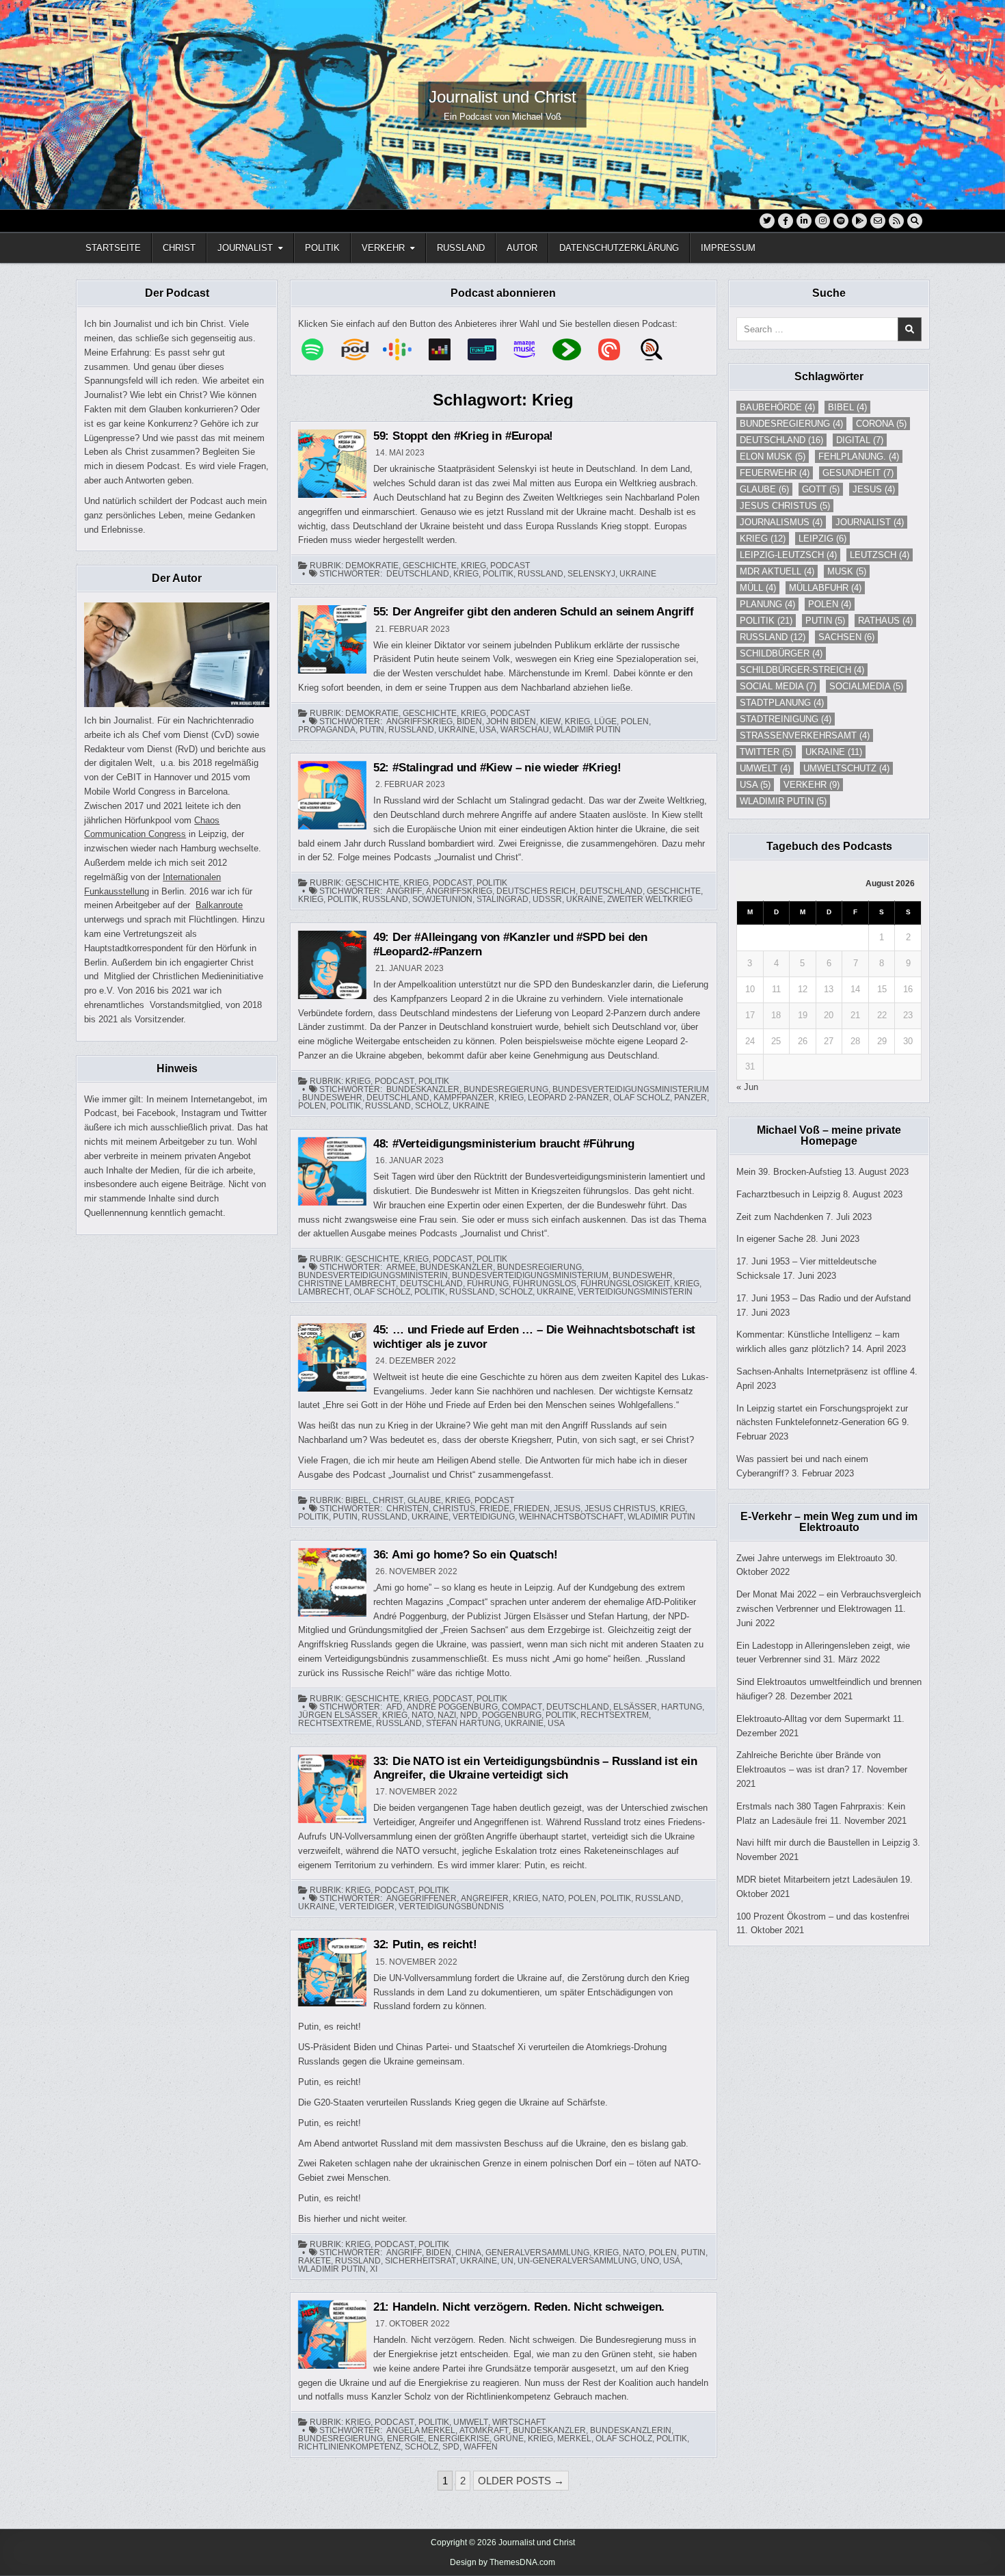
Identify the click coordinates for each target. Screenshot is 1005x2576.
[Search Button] (915, 221)
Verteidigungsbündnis (451, 1907)
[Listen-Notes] (658, 349)
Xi (374, 2269)
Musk (847, 571)
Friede (494, 1509)
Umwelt (471, 2422)
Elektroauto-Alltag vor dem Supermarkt (813, 1719)
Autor (522, 248)
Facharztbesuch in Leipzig (788, 1194)
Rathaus (885, 621)
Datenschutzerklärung (619, 248)
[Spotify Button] (841, 221)
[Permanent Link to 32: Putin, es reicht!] (332, 1972)
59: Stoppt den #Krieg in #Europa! (463, 436)
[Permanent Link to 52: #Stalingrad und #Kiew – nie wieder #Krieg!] (332, 795)
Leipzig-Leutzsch (788, 555)
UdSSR (547, 899)
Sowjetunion (442, 899)
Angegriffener (421, 1898)
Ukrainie (524, 1723)
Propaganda (327, 730)
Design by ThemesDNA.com (502, 2562)
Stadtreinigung (786, 719)
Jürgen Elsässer (338, 1715)
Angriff (404, 891)
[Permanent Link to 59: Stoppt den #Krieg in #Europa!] (332, 464)
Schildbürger (781, 653)
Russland (461, 248)
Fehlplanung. (859, 456)
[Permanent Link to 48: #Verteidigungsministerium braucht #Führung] (332, 1171)
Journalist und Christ (502, 97)
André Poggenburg (452, 1707)
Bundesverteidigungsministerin (373, 1275)
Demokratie (372, 566)
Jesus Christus (620, 1509)
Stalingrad (502, 899)
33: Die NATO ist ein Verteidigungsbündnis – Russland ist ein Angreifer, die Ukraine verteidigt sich (535, 1768)
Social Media (778, 686)
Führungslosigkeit (625, 1284)
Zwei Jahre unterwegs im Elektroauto (809, 1558)
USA (488, 730)
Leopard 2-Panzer (568, 1098)
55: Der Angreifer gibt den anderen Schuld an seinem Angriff (534, 612)
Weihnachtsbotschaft (571, 1517)
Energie (405, 2439)
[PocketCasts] (616, 349)
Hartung (682, 1707)
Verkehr (383, 248)
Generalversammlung (537, 2253)
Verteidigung (484, 1517)
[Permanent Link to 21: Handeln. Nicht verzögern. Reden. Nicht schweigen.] (332, 2335)
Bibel (357, 1500)
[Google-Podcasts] (404, 349)
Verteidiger (367, 1907)
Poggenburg (512, 1715)
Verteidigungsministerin (635, 1292)
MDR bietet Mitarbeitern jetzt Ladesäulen (817, 1880)
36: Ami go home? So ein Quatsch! (466, 1555)
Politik (322, 248)
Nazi (447, 1715)
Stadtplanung (782, 703)
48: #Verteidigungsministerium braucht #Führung (504, 1144)
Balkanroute (219, 905)
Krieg (473, 566)
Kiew (550, 721)
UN (507, 2261)
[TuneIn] (489, 349)
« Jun (747, 1087)
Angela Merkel (421, 2430)
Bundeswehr (332, 1098)
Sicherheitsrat (420, 2261)
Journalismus (781, 522)
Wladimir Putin (587, 730)
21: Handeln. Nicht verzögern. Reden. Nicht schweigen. (519, 2307)
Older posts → (521, 2481)
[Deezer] (446, 349)
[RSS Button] (896, 221)
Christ (179, 248)
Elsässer (635, 1707)
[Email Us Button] (878, 221)
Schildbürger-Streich (802, 670)
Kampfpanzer (464, 1098)
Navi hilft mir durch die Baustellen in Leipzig (823, 1843)
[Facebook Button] (786, 221)
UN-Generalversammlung (577, 2261)
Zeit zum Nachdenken (780, 1217)
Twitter (766, 752)
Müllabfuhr (825, 588)
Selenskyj (591, 574)
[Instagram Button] (822, 221)
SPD (451, 2447)
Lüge (605, 721)
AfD (394, 1707)
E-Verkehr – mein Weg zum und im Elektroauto (829, 1522)
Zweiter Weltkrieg (650, 899)
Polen (635, 721)
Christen (407, 1509)
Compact (522, 1707)
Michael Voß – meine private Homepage (829, 1136)
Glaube (424, 1500)
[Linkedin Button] (804, 221)
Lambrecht (324, 1292)
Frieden (532, 1509)
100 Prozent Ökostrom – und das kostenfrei (823, 1916)
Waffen (481, 2447)
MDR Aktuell (777, 571)
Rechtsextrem (615, 1715)
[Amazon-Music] (531, 349)
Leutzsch (880, 555)
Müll (758, 588)
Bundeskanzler (423, 1089)
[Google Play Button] (859, 221)
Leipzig (822, 539)
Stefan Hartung (463, 1723)
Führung (488, 1284)
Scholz (432, 1106)
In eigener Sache (770, 1239)
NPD (469, 1715)
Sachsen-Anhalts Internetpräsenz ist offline (822, 1371)
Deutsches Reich (536, 891)
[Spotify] (319, 349)
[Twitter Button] (767, 221)
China (468, 2253)
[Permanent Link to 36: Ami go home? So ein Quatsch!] (332, 1582)
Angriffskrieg (419, 721)
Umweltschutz (846, 768)
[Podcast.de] (362, 349)
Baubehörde (777, 407)
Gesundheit (858, 473)
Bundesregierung (506, 1089)
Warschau (525, 730)
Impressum (728, 248)
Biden (469, 721)
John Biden (511, 721)
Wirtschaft (519, 2422)
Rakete (314, 2261)
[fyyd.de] (574, 349)
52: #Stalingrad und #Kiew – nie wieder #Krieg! (497, 768)
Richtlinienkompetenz (349, 2447)
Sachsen (846, 637)
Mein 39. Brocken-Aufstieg (789, 1172)
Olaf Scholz (642, 1098)
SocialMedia (866, 686)
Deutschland (418, 574)
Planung (767, 604)
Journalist (245, 248)
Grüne (509, 2439)
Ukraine (638, 574)
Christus (454, 1509)
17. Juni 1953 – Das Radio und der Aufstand (823, 1298)
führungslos (545, 1284)
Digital (860, 440)
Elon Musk (773, 456)
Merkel (574, 2439)
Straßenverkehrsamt (805, 735)
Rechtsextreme (335, 1723)
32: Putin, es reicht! (425, 1944)
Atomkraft (484, 2430)
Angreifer (485, 1898)
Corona (881, 424)
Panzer (691, 1098)
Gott (821, 489)
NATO (423, 1715)
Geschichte (430, 566)
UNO (650, 2261)
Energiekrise (459, 2439)
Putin (372, 730)
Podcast (510, 566)
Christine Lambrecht (347, 1284)
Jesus (567, 1509)
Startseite (113, 248)
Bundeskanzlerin (631, 2430)
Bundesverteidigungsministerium (631, 1089)
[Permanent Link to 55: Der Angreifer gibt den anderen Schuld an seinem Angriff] (332, 639)
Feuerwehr (775, 473)
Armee (401, 1267)
